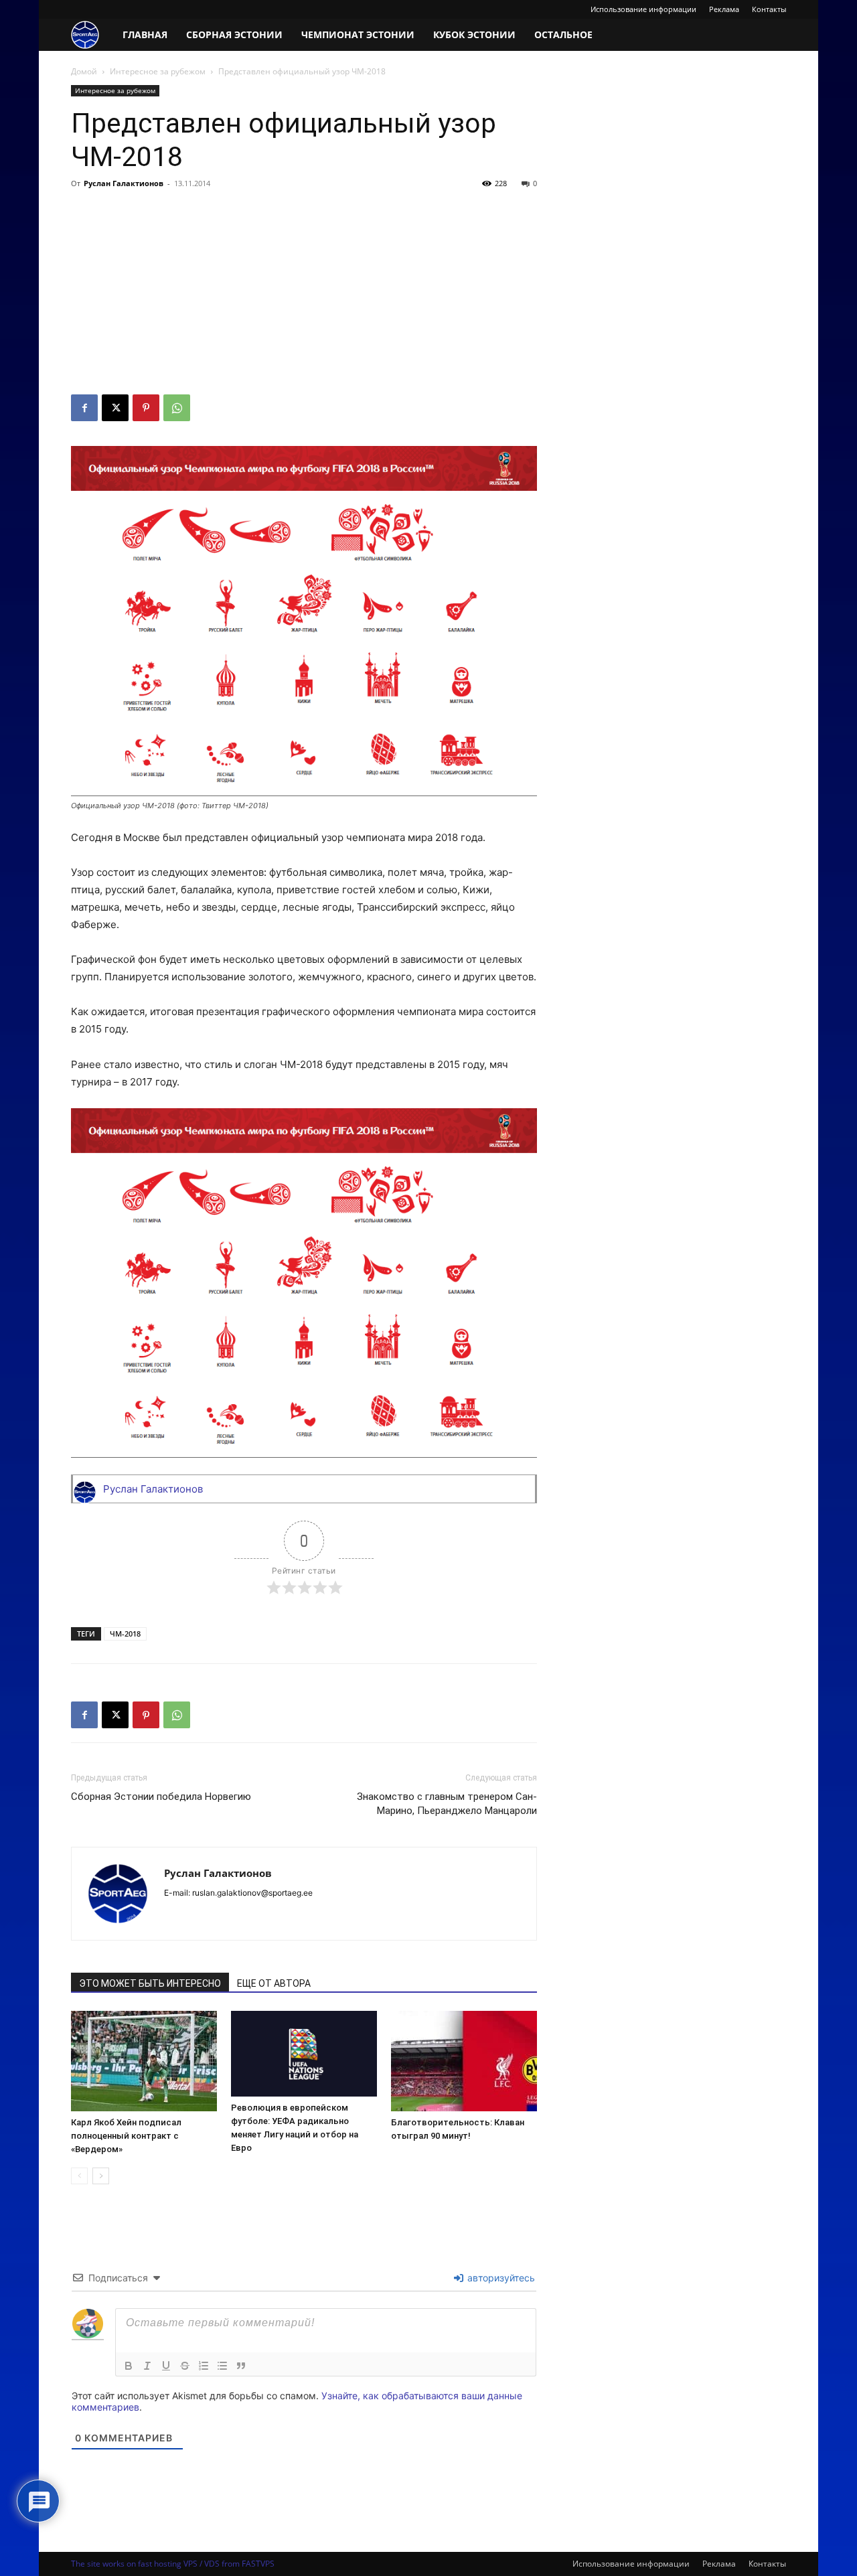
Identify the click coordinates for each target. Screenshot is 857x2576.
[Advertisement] (304, 294)
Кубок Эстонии (474, 34)
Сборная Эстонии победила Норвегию (161, 1797)
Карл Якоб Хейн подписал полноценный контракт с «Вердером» (126, 2136)
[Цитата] (241, 2366)
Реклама (724, 9)
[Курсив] (147, 2366)
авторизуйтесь (500, 2278)
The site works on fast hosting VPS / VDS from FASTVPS (173, 2564)
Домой (84, 71)
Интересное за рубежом (158, 71)
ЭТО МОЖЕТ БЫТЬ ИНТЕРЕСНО (150, 1983)
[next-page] (101, 2176)
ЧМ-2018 (125, 1634)
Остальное (563, 34)
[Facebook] (84, 408)
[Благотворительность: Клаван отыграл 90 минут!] (464, 2061)
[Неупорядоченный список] (222, 2366)
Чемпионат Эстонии (358, 34)
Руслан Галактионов (124, 183)
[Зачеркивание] (185, 2366)
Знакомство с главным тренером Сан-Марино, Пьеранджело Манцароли (447, 1804)
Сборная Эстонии (234, 34)
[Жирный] (129, 2366)
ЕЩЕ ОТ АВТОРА (274, 1983)
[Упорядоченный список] (204, 2366)
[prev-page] (79, 2176)
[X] (115, 408)
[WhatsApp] (177, 408)
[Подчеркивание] (166, 2366)
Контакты (769, 9)
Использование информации (643, 9)
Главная (145, 34)
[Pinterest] (146, 408)
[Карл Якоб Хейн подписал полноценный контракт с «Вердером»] (144, 2061)
